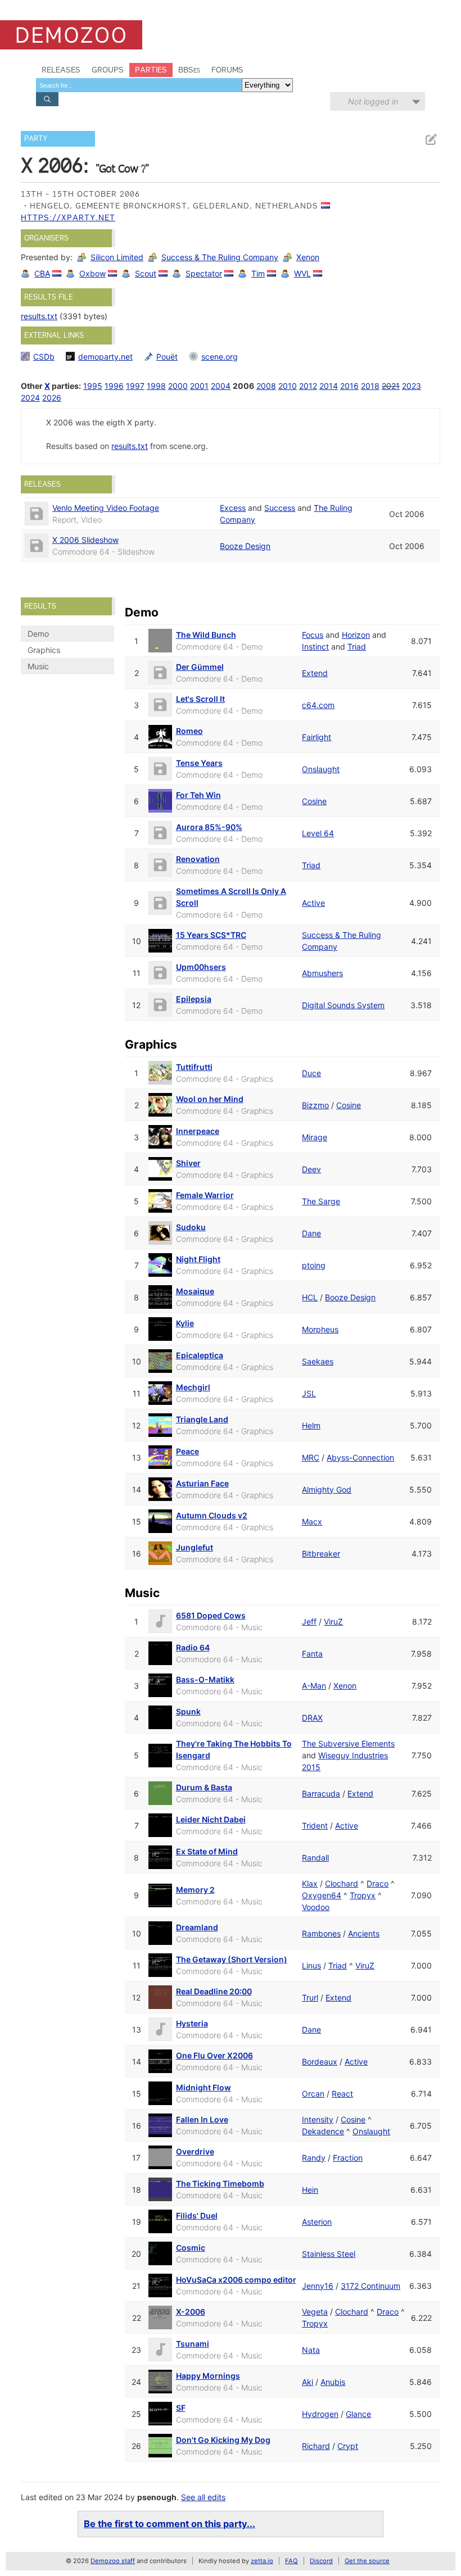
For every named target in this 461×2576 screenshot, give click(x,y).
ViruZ (333, 1622)
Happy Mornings (208, 2376)
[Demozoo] (71, 35)
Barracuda (321, 1793)
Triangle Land (202, 1419)
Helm (311, 1425)
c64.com (318, 705)
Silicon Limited (117, 257)
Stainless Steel (329, 2254)
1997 (135, 386)
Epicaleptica (200, 1355)
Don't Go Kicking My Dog (223, 2440)
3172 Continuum (370, 2286)
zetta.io (262, 2561)
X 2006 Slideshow (85, 540)
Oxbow (92, 273)
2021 (391, 386)
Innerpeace (198, 1131)
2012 (308, 386)
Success (280, 508)
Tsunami (193, 2344)
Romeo (189, 731)
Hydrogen (320, 2414)
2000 (178, 386)
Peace (187, 1451)
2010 (288, 386)
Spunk (188, 1711)
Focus (313, 635)
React (342, 2094)
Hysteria (192, 2023)
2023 (412, 386)
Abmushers (322, 973)
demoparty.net (105, 357)
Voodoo (316, 1907)
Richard (316, 2446)
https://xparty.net (68, 217)
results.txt (39, 316)
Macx (312, 1521)
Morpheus (320, 1329)
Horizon (356, 635)
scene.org (220, 357)
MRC (311, 1457)
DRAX (312, 1718)
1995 (93, 386)
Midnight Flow (204, 2087)
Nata (311, 2350)
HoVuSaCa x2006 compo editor (236, 2280)
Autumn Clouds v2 (212, 1515)
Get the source (367, 2561)
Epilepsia (194, 999)
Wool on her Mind (210, 1099)
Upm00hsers (201, 967)
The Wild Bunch (206, 635)
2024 (30, 398)
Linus (311, 1965)
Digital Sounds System (343, 1005)
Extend (315, 673)
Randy (314, 2158)
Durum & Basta (204, 1787)
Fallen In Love (202, 2119)
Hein (310, 2190)
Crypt (348, 2446)
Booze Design (245, 546)
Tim (258, 273)
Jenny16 (318, 2286)
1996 (114, 386)
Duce (311, 1073)
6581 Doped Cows (211, 1615)
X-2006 (191, 2312)
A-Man (314, 1686)
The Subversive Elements (348, 1743)
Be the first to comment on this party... (170, 2524)
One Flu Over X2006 (214, 2055)
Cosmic (191, 2248)
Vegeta (315, 2312)
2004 (221, 386)
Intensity (318, 2119)
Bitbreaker (321, 1554)
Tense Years (199, 763)
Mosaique (195, 1291)
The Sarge (321, 1201)
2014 (329, 386)
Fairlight (317, 737)
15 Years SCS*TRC (211, 935)
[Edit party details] (431, 140)
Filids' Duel (197, 2216)
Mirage (315, 1137)
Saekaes (318, 1361)
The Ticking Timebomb (220, 2183)
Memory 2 (195, 1890)
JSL (309, 1393)
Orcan (313, 2094)
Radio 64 (193, 1647)
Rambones (321, 1933)
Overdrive (195, 2151)
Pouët (167, 357)
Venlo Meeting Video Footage (106, 508)
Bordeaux (320, 2062)
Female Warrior (205, 1195)
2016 (349, 386)
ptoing (314, 1265)
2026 (52, 398)
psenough (157, 2497)
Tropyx (363, 1895)
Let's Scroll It (200, 699)
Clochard (342, 1883)
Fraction (348, 2158)
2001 (199, 386)
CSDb (44, 357)
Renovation (198, 859)
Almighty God (327, 1489)
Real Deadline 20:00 (214, 1991)
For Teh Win (198, 795)
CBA (42, 273)
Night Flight (198, 1259)
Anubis (333, 2382)
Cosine (314, 801)
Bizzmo (315, 1105)
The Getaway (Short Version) (232, 1959)
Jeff (309, 1622)
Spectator (204, 273)
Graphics (44, 650)
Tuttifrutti (194, 1067)
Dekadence (323, 2131)
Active (313, 903)
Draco (378, 1883)
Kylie (185, 1323)
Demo (38, 634)
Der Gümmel (200, 667)
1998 (156, 386)
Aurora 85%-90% (209, 827)
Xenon (308, 257)
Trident (315, 1826)
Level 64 (318, 833)
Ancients (364, 1933)
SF (181, 2408)
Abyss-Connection (360, 1457)
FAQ (291, 2561)
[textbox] (139, 85)
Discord (321, 2561)
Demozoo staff (113, 2561)
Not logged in (373, 101)
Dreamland (197, 1927)
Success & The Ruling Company (220, 257)
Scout (146, 273)
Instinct (315, 647)
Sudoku (191, 1227)
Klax (310, 1883)
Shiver (188, 1163)
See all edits (203, 2497)
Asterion (317, 2222)
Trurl (310, 1997)
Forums (227, 70)
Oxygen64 (322, 1895)
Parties (151, 70)
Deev (311, 1169)
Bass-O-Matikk (205, 1679)
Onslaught (321, 769)
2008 (266, 386)
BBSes (189, 70)
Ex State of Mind (207, 1851)
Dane (311, 1233)
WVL (302, 273)
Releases (61, 70)
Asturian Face (202, 1483)
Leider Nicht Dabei (211, 1819)
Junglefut (195, 1547)
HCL (310, 1297)
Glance (358, 2414)
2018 (370, 386)
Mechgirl (193, 1387)
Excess (233, 508)
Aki (308, 2382)
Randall (315, 1858)
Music (38, 666)
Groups (108, 70)
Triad (357, 647)
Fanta (312, 1654)
